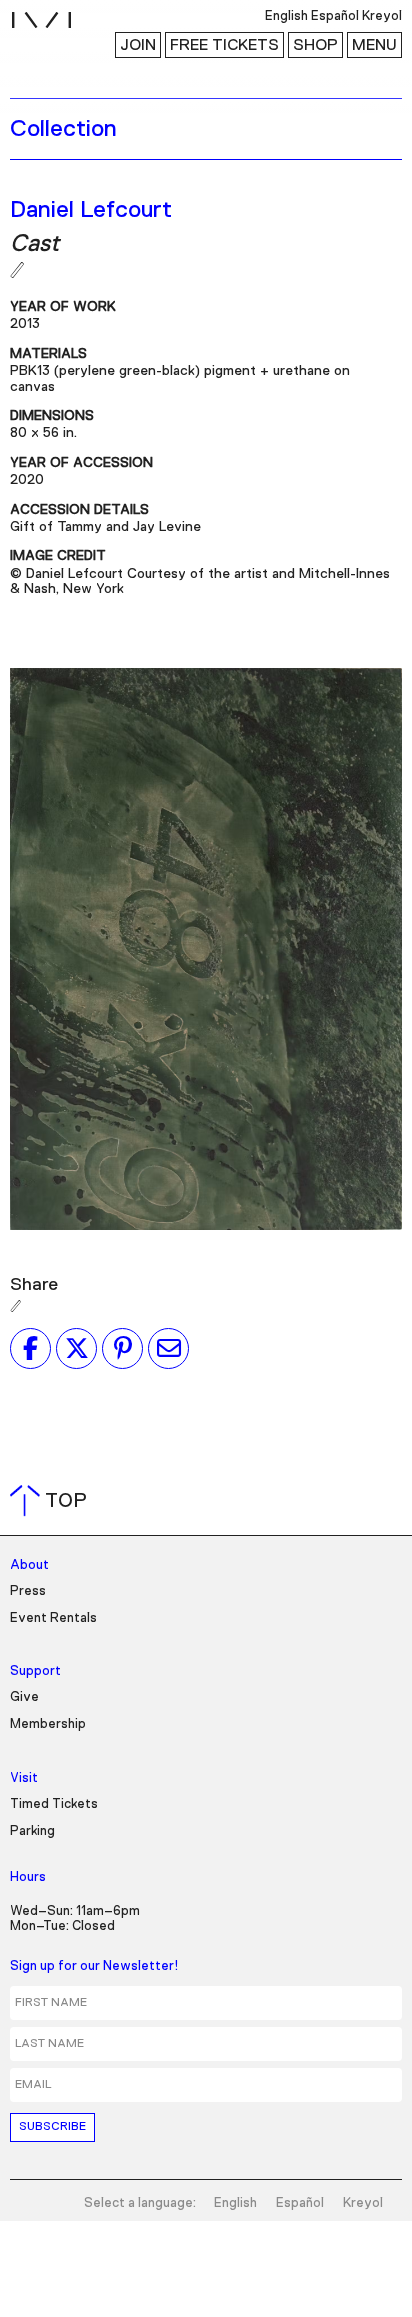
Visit (24, 1778)
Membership (48, 1724)
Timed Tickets (54, 1804)
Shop (315, 45)
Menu (374, 45)
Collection (63, 129)
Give (24, 1697)
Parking (32, 1831)
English (235, 2203)
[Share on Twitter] (76, 1348)
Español (300, 2203)
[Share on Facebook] (30, 1348)
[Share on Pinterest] (122, 1348)
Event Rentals (53, 1618)
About (29, 1565)
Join (138, 45)
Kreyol (363, 2203)
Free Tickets (224, 45)
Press (28, 1591)
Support (35, 1671)
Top (52, 1501)
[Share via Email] (168, 1348)
